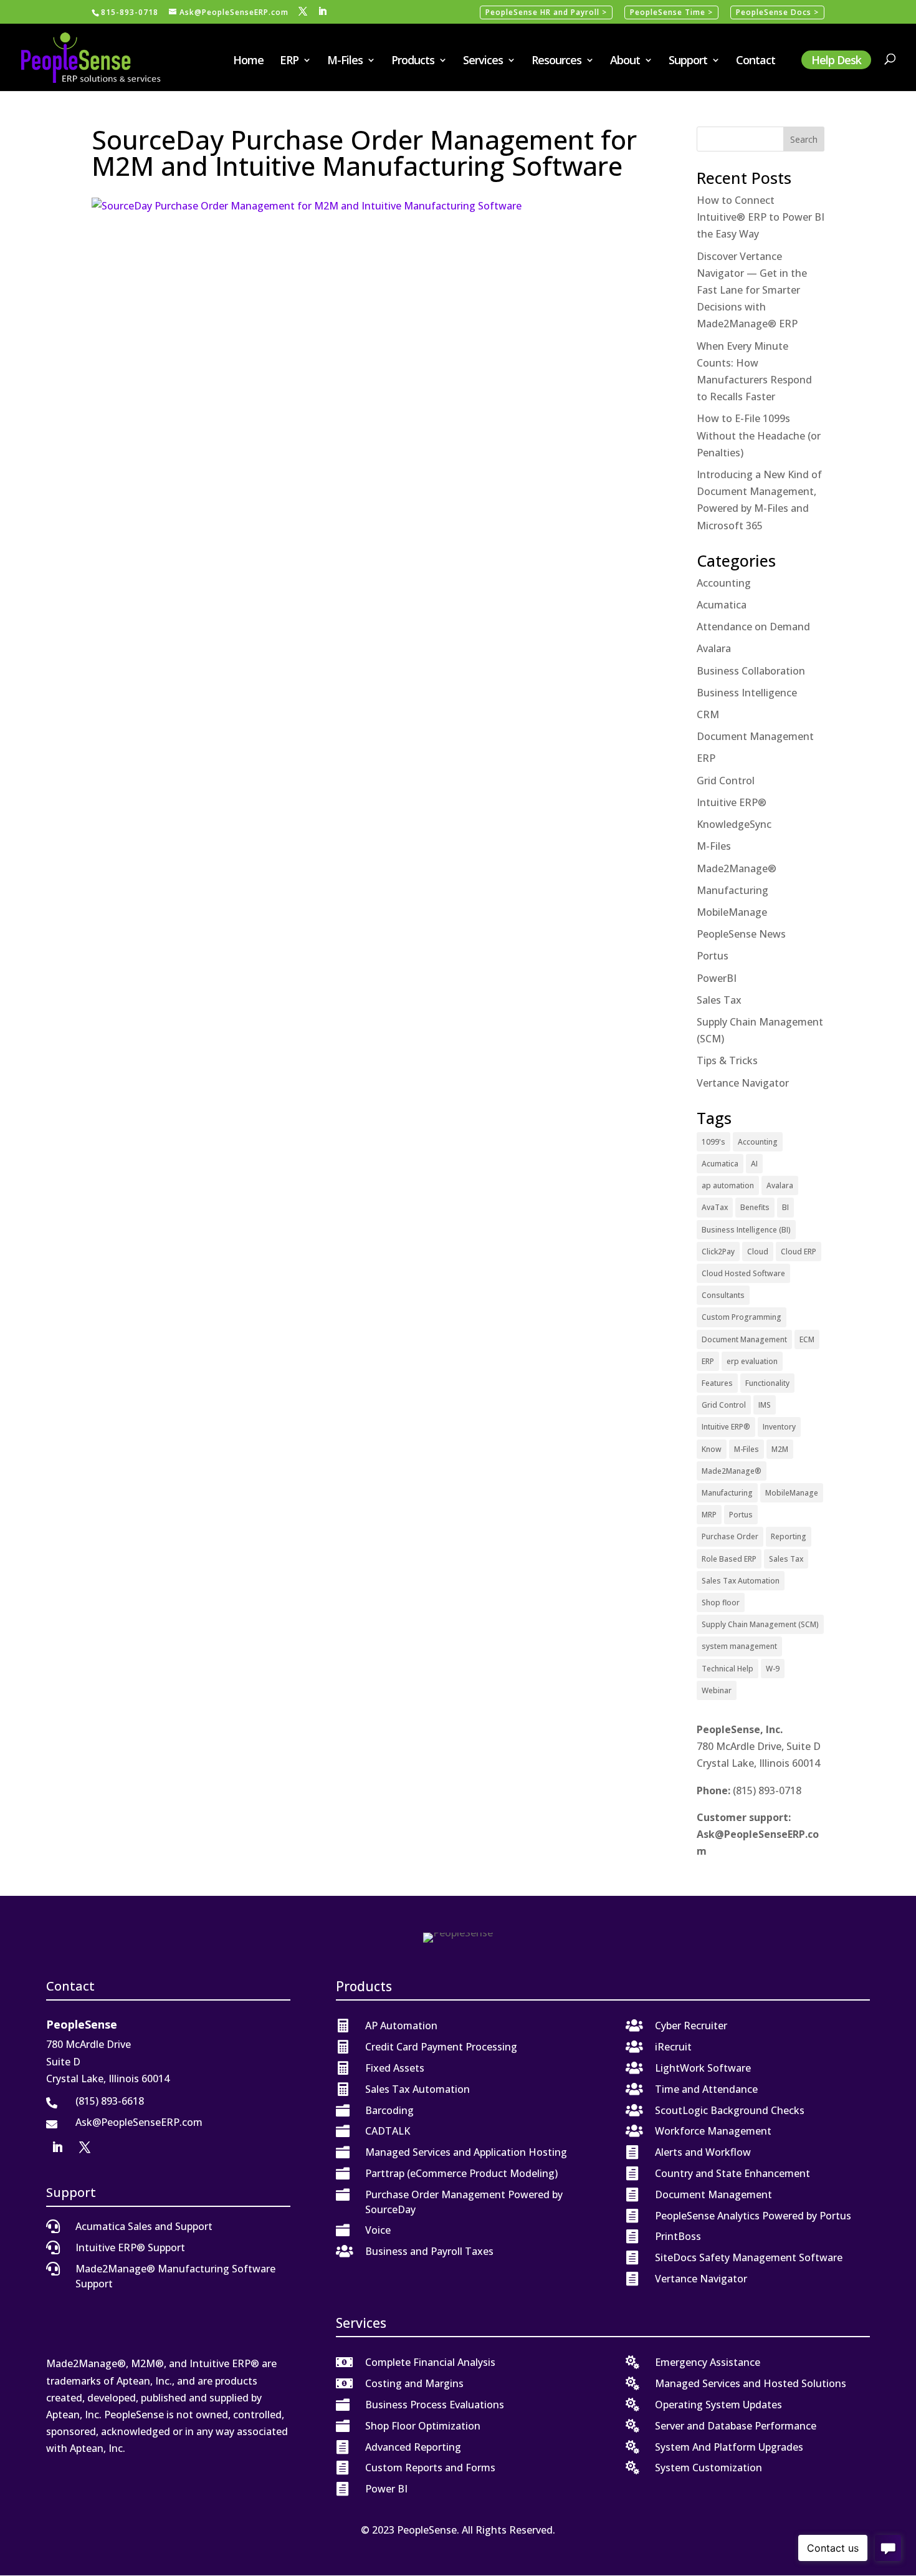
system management (739, 1646)
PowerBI (717, 978)
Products (413, 61)
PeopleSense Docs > (777, 12)
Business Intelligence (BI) (746, 1230)
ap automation (728, 1185)
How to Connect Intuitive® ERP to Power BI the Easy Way (761, 217)
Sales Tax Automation (741, 1581)
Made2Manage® (737, 868)
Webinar (717, 1690)
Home (248, 61)
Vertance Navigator (743, 1083)
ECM (807, 1339)
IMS (765, 1405)
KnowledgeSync (734, 824)
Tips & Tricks (727, 1060)
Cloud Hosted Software (743, 1273)
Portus (713, 956)
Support (688, 61)
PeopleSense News (741, 934)
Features (717, 1383)
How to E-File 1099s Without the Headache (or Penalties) (759, 435)
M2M (780, 1449)
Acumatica (722, 605)
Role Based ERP (729, 1559)
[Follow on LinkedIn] (57, 2147)
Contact (756, 61)
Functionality (767, 1383)
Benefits (755, 1207)
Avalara (714, 648)
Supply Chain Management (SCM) (760, 1624)
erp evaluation (752, 1361)
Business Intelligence (747, 693)
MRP (709, 1515)
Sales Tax (719, 1000)
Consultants (723, 1295)
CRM (708, 714)
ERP (289, 61)
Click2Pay (718, 1252)
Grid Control (726, 781)
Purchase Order (730, 1536)
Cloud (758, 1252)
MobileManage (732, 912)
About (625, 61)
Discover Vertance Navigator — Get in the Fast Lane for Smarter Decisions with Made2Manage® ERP (752, 290)
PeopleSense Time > (671, 12)
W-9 (773, 1669)
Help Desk (836, 60)
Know (712, 1449)
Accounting (724, 583)
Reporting (789, 1536)
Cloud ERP (799, 1252)
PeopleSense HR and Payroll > (546, 12)
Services (483, 61)
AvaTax (715, 1207)
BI (785, 1207)
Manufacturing (732, 890)
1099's (713, 1142)
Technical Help (728, 1669)
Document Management (755, 736)
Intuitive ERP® (732, 802)
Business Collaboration (751, 671)
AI (754, 1164)
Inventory (779, 1427)
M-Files (345, 61)
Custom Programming (742, 1317)
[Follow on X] (85, 2147)
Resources (556, 61)
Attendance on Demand (753, 627)
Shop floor (721, 1603)
